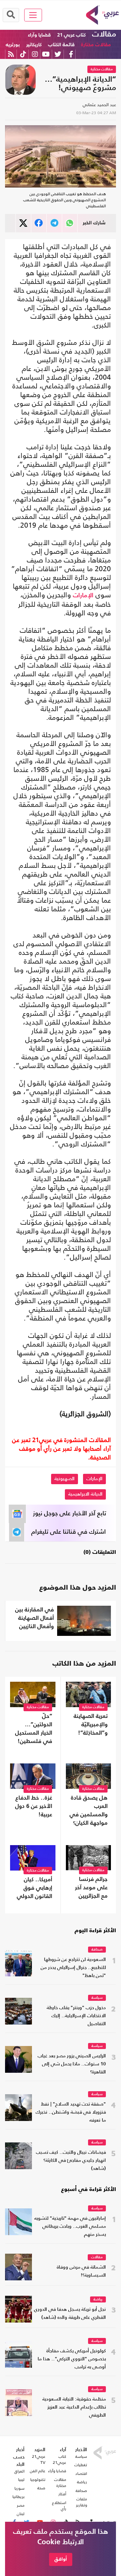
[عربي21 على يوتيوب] (46, 54)
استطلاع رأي (59, 2506)
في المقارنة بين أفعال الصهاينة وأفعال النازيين (34, 1618)
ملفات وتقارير (82, 2502)
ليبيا (21, 2480)
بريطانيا (18, 2497)
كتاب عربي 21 (71, 35)
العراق (19, 2471)
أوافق (61, 2559)
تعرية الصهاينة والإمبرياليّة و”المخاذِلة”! (91, 1725)
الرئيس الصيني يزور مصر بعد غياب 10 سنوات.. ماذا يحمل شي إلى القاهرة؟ (72, 2064)
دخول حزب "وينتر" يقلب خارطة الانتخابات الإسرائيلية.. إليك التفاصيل (76, 2016)
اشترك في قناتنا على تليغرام (69, 1532)
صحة (41, 2488)
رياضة (98, 2300)
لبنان (21, 2514)
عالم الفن (38, 2471)
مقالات (104, 34)
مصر (21, 2505)
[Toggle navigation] (33, 15)
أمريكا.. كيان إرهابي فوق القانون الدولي (34, 1888)
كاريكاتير (34, 45)
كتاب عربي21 (59, 2459)
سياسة (97, 1998)
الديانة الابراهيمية (85, 1494)
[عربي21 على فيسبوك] (71, 54)
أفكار (62, 2494)
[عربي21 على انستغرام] (35, 54)
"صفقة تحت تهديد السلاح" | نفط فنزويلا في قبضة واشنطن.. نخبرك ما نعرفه (71, 2112)
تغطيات (81, 2465)
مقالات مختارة (96, 45)
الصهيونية (65, 1479)
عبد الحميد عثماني (99, 105)
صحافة (97, 1950)
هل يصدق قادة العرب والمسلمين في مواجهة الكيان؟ (89, 1811)
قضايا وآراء (39, 35)
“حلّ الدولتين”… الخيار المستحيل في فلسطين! (34, 1729)
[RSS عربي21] (11, 54)
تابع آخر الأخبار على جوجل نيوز (70, 1514)
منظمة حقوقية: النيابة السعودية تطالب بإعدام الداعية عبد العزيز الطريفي (74, 2407)
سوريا (19, 2488)
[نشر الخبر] (23, 223)
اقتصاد (81, 2474)
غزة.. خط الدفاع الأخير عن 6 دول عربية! (34, 1806)
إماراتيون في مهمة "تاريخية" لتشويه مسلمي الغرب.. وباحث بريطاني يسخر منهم (70, 2227)
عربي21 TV (39, 2459)
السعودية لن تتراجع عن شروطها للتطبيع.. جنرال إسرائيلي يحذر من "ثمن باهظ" (73, 1968)
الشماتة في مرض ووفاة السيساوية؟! (81, 2271)
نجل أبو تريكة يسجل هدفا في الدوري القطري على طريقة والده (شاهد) (70, 2314)
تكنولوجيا (38, 2480)
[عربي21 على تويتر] (58, 54)
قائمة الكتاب (61, 45)
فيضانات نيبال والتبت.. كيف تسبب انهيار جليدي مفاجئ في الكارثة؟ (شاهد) (71, 2161)
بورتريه (13, 45)
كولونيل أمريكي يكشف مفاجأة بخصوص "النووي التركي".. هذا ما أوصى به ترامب (72, 2359)
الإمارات (83, 596)
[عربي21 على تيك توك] (23, 54)
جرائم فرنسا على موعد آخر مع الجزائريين (91, 1888)
